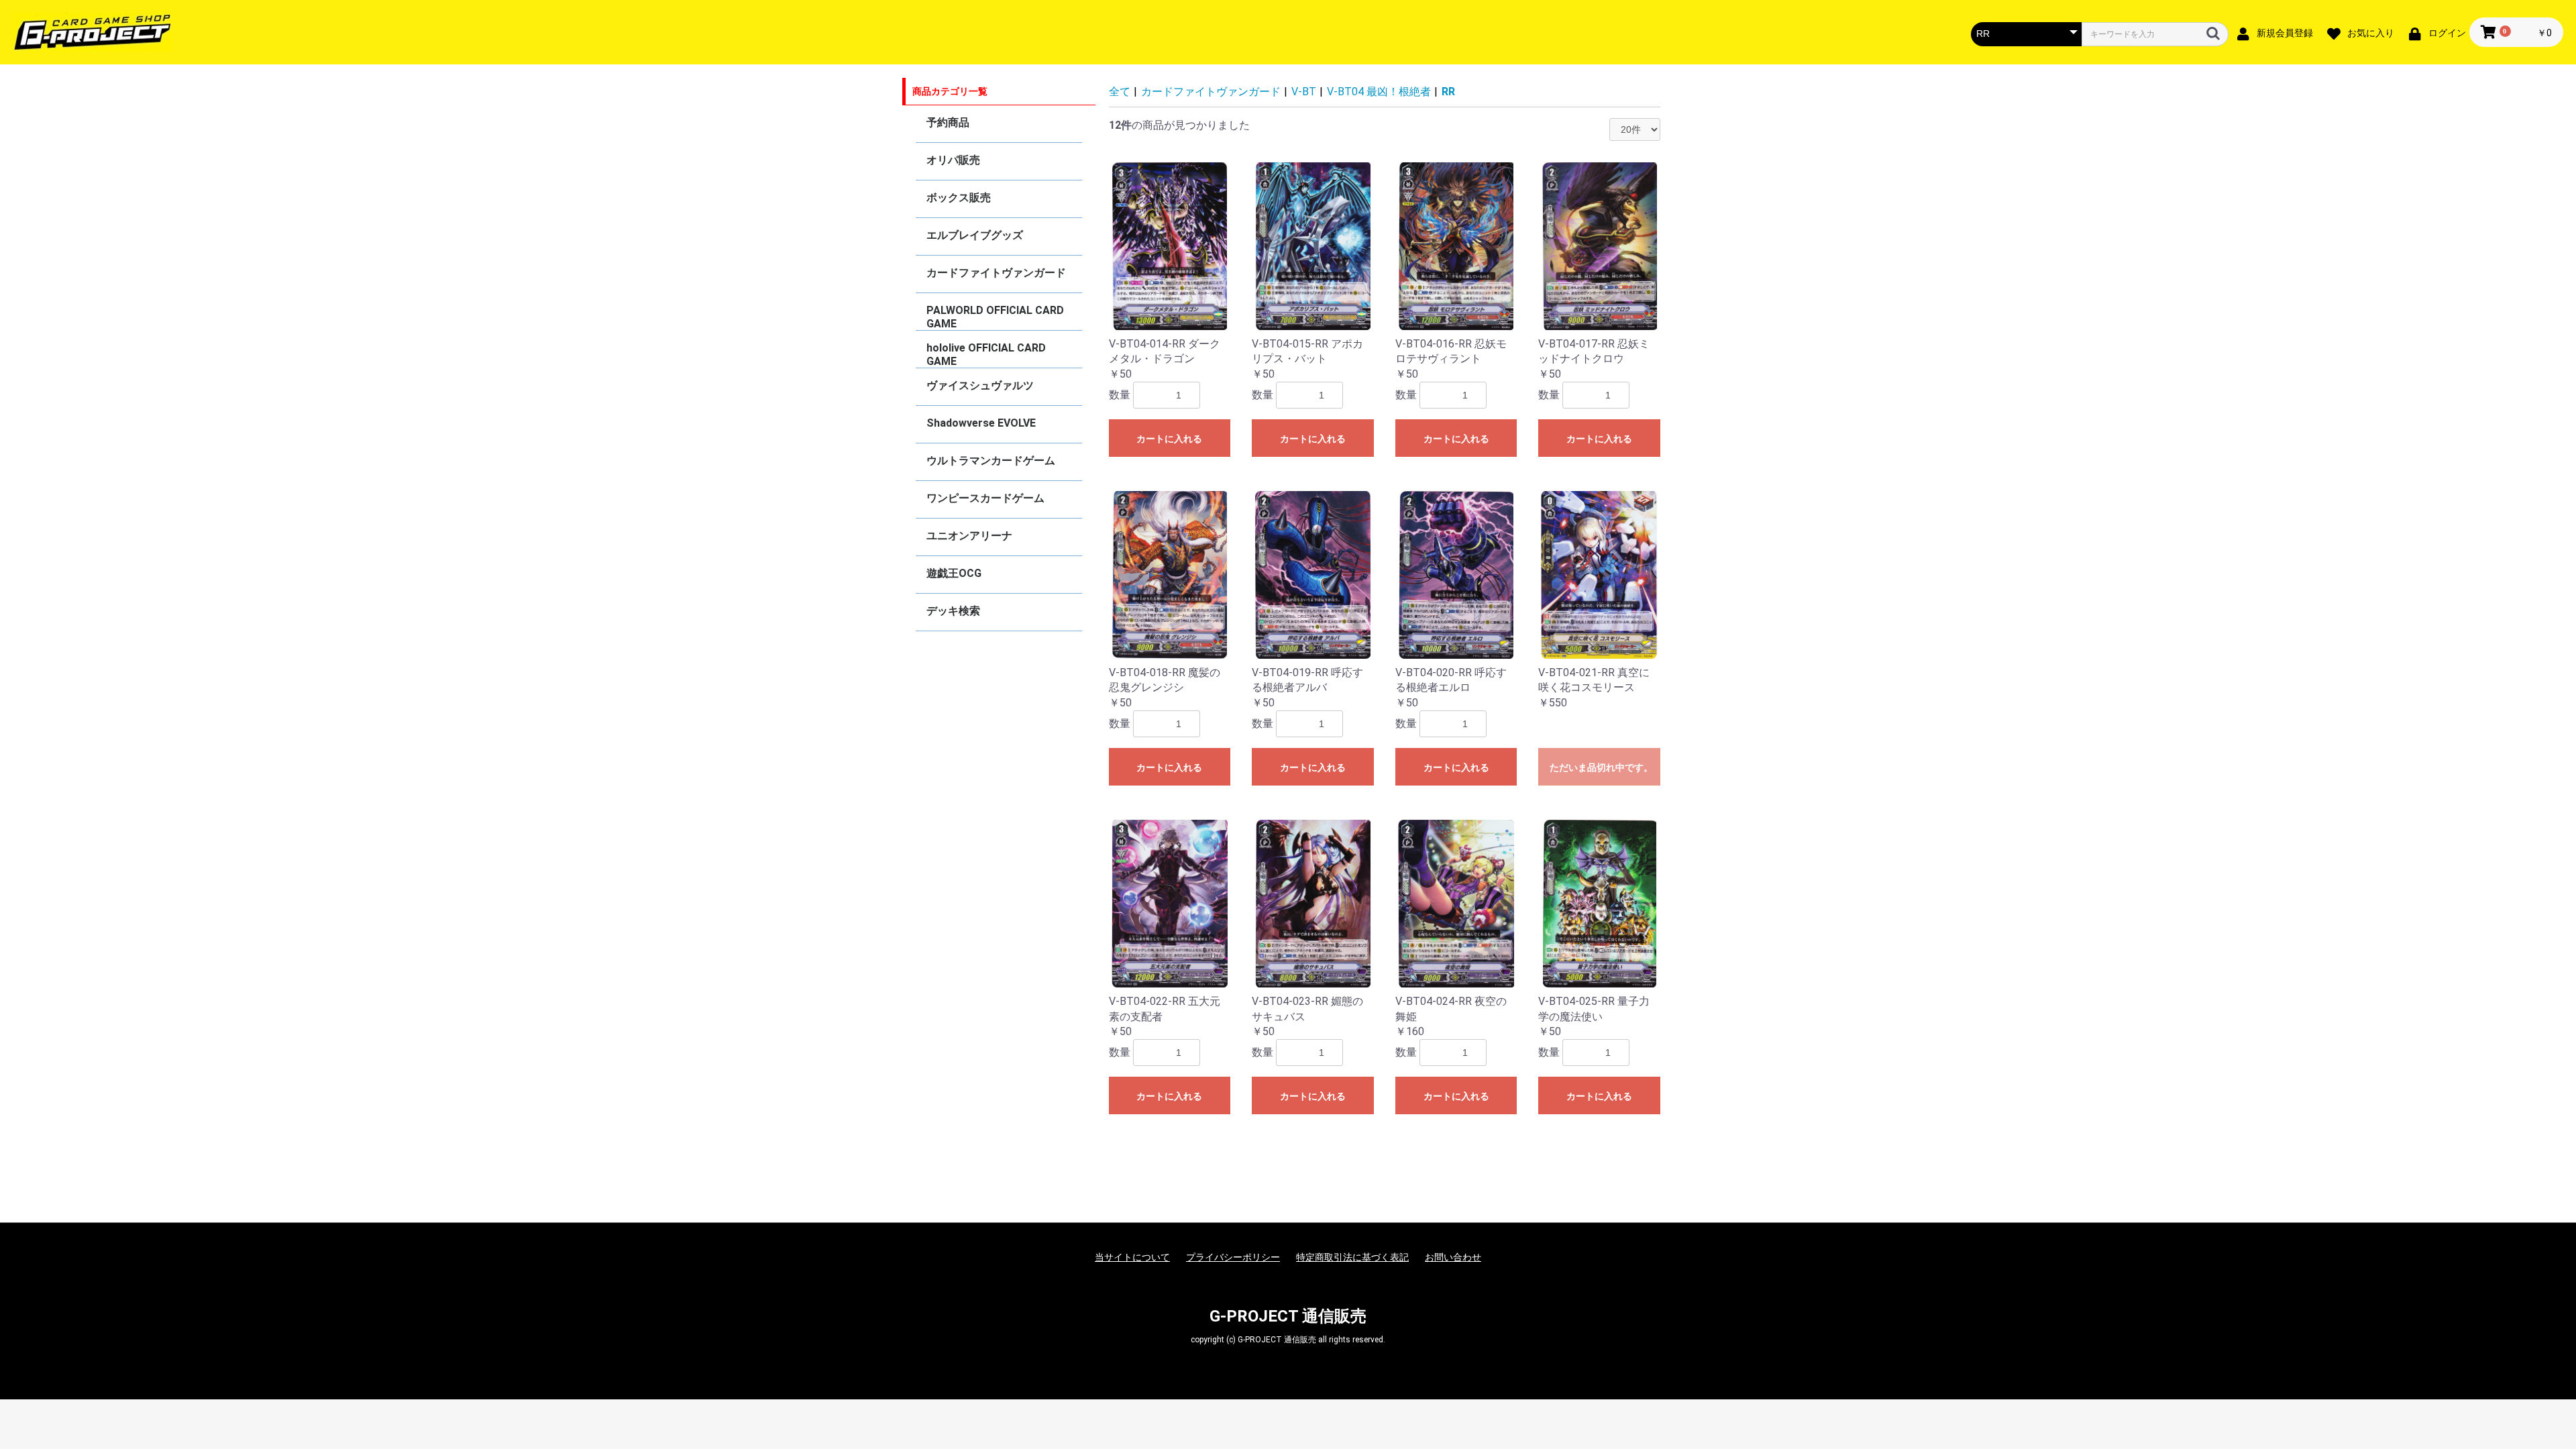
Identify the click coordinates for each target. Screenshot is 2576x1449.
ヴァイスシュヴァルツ (980, 385)
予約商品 (948, 122)
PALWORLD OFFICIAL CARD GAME (995, 317)
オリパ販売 (953, 160)
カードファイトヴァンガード (996, 273)
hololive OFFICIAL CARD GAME (986, 355)
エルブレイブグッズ (975, 235)
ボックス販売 (959, 198)
